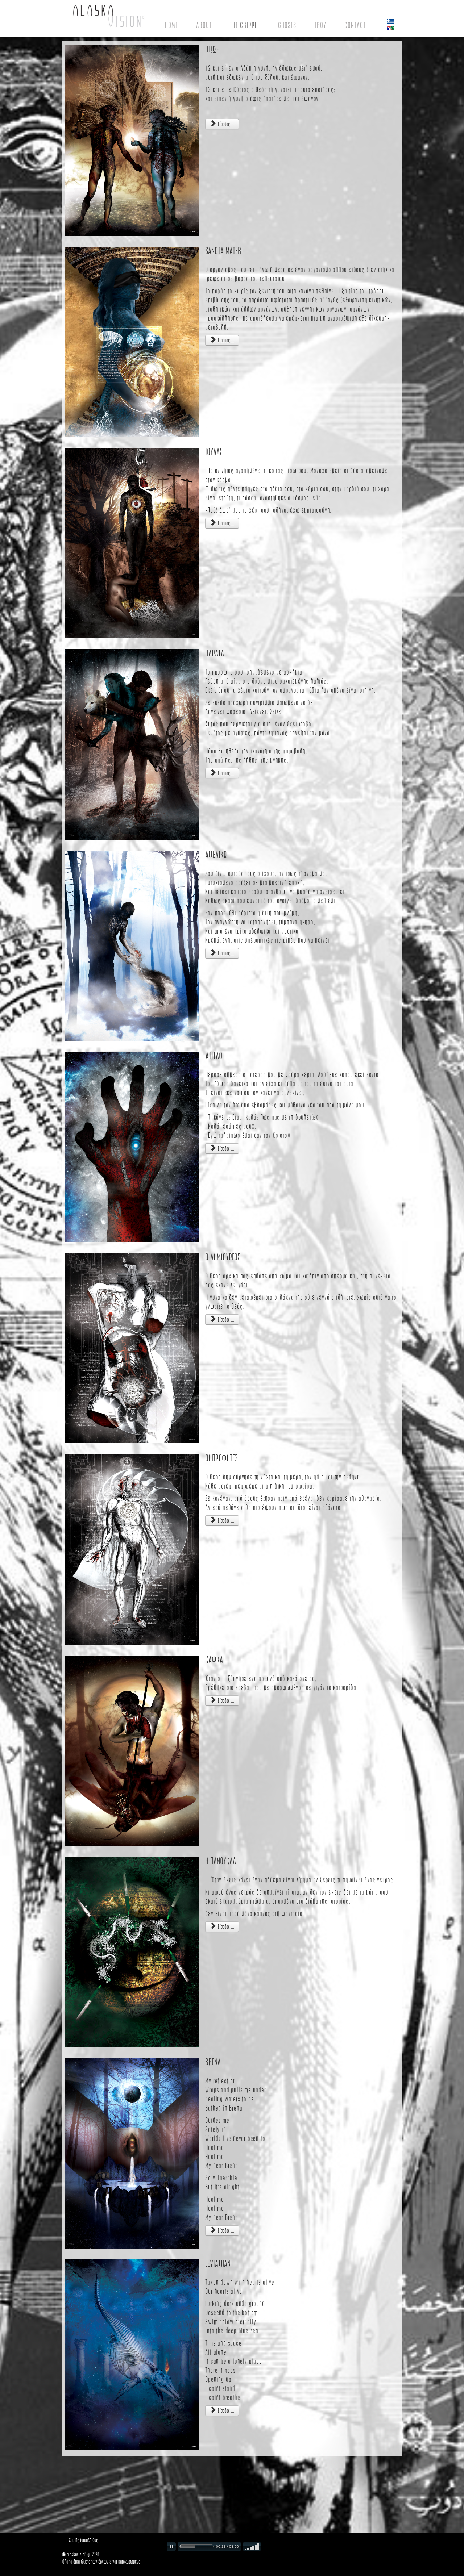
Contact (355, 25)
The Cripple (245, 25)
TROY (320, 25)
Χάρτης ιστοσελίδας (83, 2540)
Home (171, 25)
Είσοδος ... (225, 124)
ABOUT (204, 25)
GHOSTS (287, 25)
